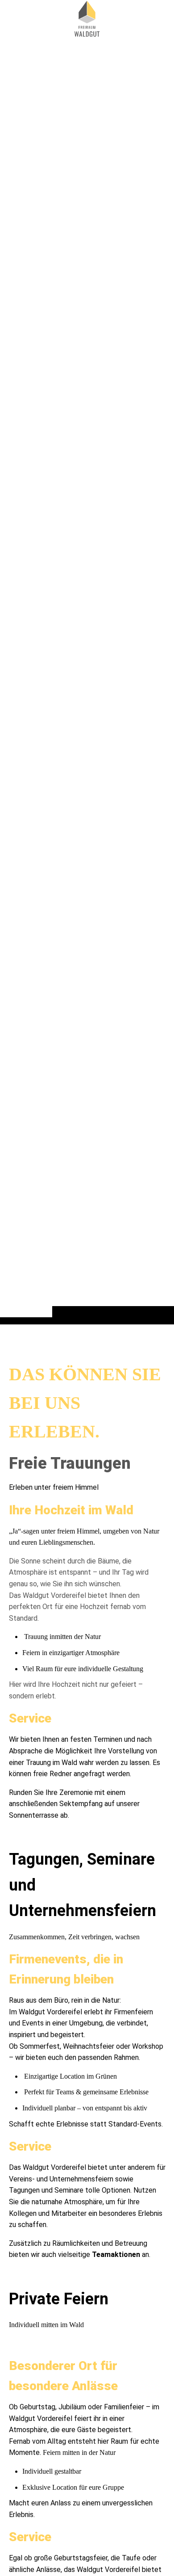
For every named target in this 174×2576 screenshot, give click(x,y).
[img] (87, 680)
